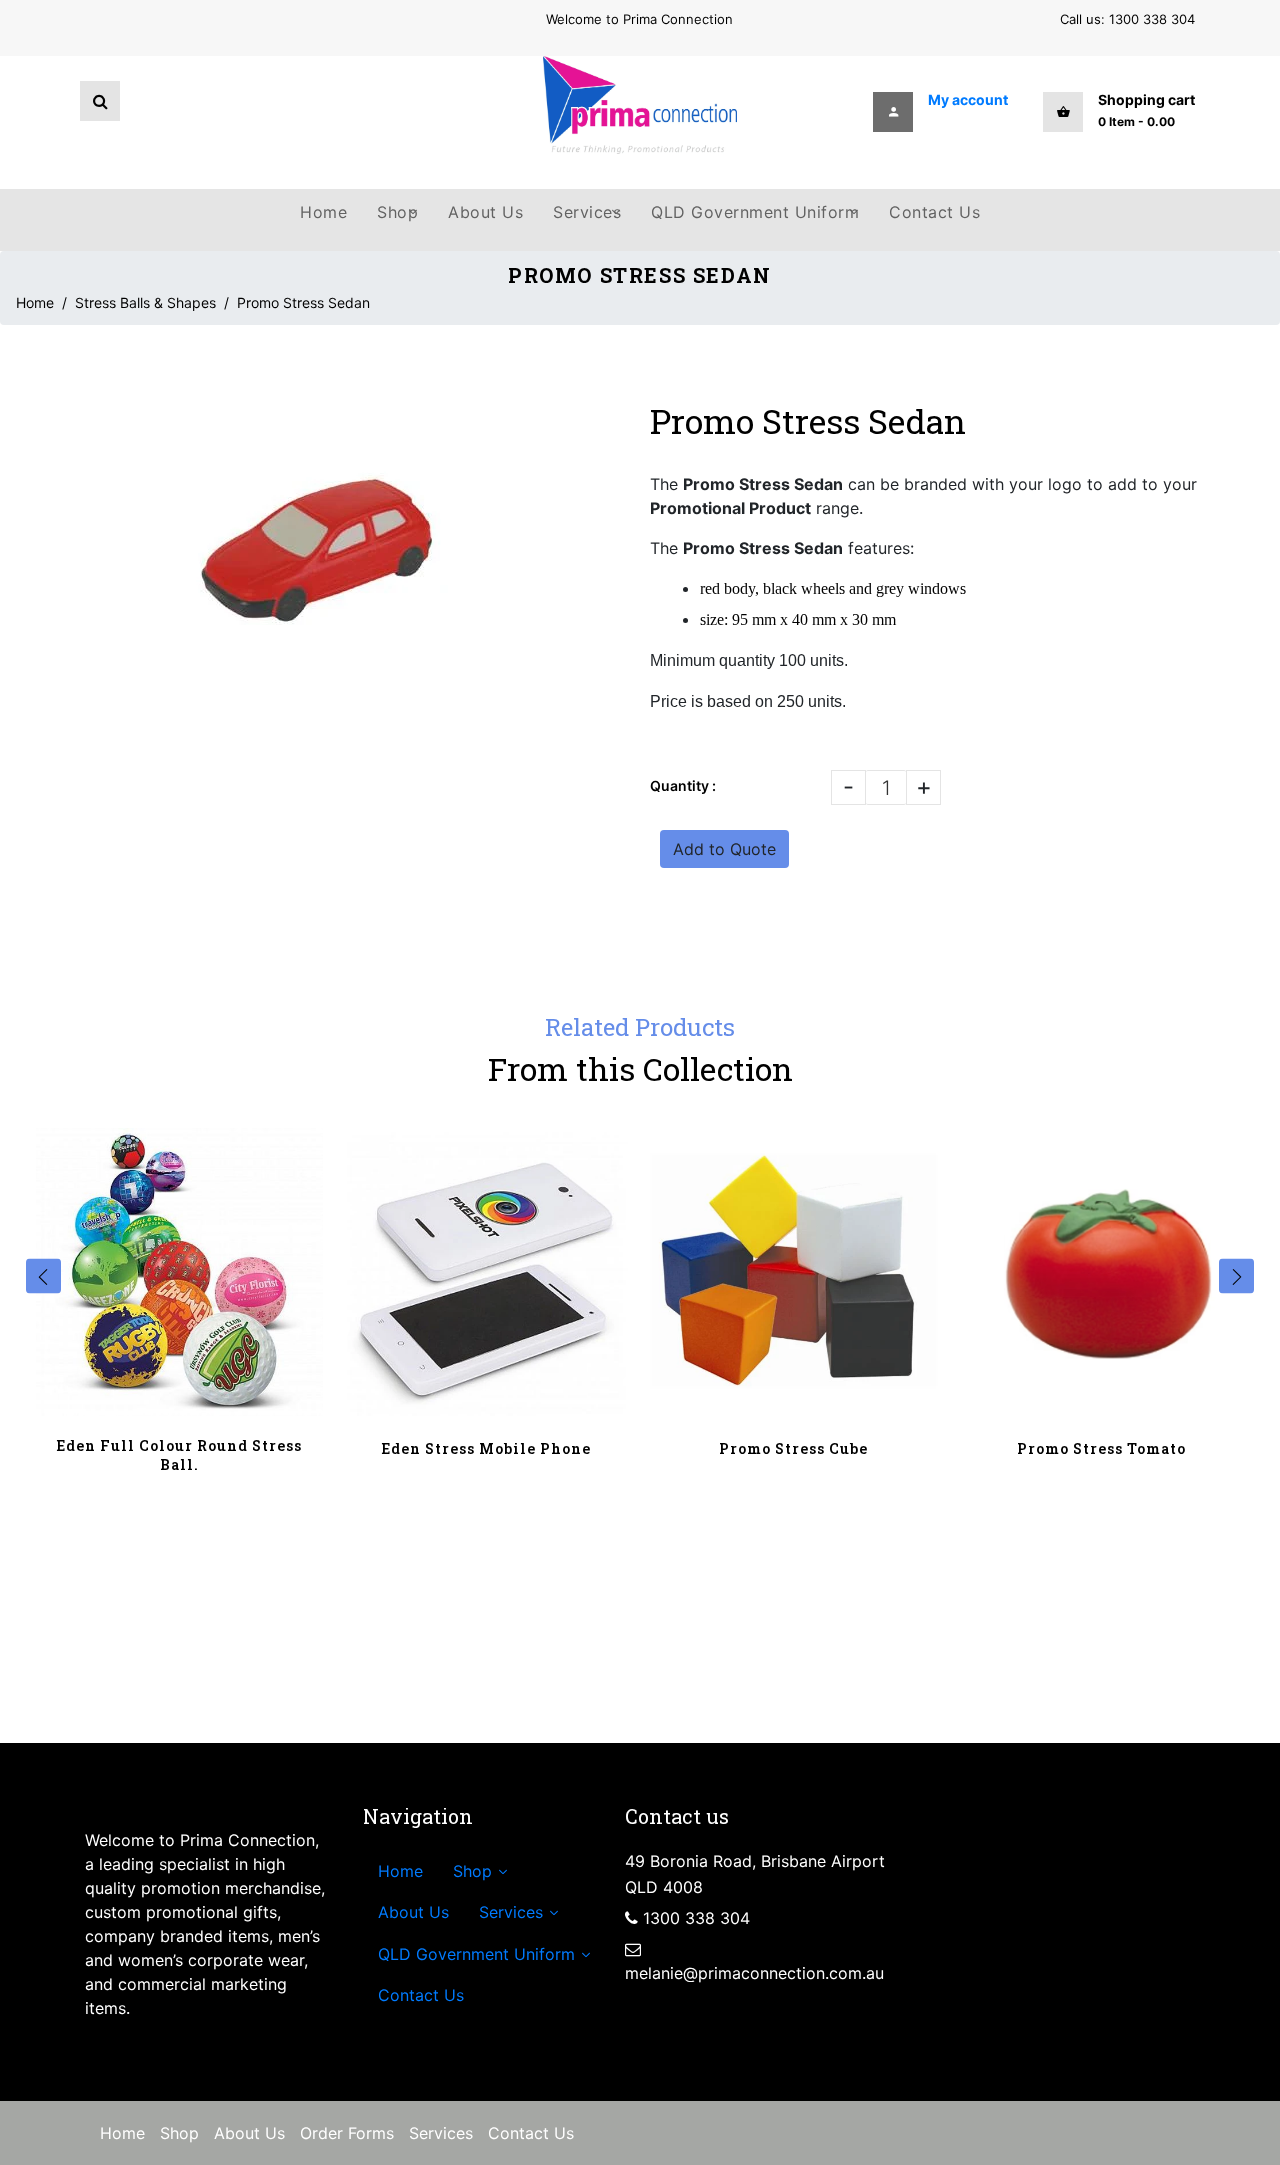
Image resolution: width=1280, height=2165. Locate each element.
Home (35, 302)
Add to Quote (724, 849)
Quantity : (683, 785)
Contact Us (531, 2133)
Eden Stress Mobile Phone (486, 1448)
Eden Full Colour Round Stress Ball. (179, 1455)
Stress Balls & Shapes (145, 302)
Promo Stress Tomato (1101, 1448)
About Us (249, 2133)
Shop (179, 2133)
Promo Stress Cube (793, 1448)
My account (968, 99)
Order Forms (347, 2133)
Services (441, 2133)
